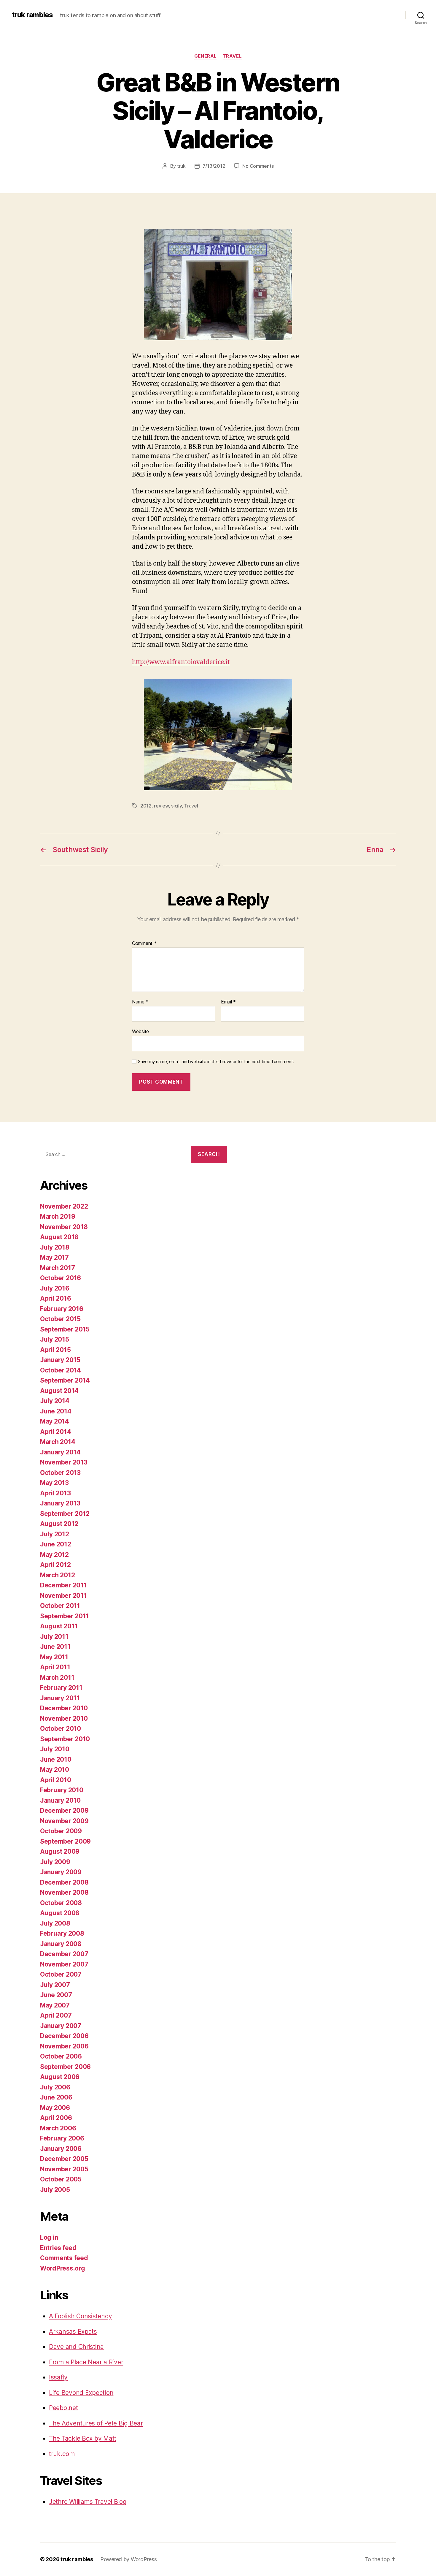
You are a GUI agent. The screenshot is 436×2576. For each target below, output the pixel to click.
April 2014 (55, 1432)
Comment (144, 943)
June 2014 (56, 1411)
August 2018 (59, 1237)
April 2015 (55, 1350)
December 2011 (63, 1585)
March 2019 (58, 1216)
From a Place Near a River (86, 2362)
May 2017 (54, 1257)
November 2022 (64, 1206)
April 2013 (55, 1493)
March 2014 (58, 1442)
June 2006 (56, 2097)
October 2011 (60, 1606)
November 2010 (64, 1718)
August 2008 (60, 1913)
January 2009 (61, 1872)
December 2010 (64, 1708)
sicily (176, 806)
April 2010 (55, 1780)
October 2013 (60, 1473)
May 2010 (55, 1770)
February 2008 (62, 1933)
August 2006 (60, 2077)
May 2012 (54, 1555)
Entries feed (58, 2248)
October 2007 (61, 1974)
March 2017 (57, 1268)
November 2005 (64, 2169)
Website (140, 1031)
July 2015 (55, 1339)
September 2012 (65, 1514)
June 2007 (56, 1995)
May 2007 (55, 2005)
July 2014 (55, 1401)
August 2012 (59, 1524)
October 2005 (61, 2179)
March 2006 (58, 2128)
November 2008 (64, 1892)
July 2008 (55, 1923)
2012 (146, 806)
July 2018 (55, 1247)
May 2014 (55, 1421)
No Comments (258, 166)
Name (140, 1002)
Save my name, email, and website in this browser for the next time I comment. (216, 1062)
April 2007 (56, 2015)
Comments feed (64, 2258)
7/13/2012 (214, 166)
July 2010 (55, 1749)
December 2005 (64, 2159)
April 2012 (55, 1565)
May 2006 (55, 2108)
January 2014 (60, 1452)
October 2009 (61, 1831)
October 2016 (61, 1278)
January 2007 (61, 2026)
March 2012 (57, 1575)
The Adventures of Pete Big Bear (96, 2423)
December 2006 (64, 2036)
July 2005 (55, 2190)
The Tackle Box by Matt (83, 2438)
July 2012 (55, 1534)
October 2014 (61, 1370)
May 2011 (54, 1657)
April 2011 (55, 1667)
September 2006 (65, 2067)
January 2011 (60, 1698)
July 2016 (55, 1288)
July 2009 (55, 1862)
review (161, 806)
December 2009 (64, 1811)
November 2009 (64, 1821)
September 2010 (65, 1739)
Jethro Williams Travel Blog (88, 2502)
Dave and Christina (76, 2347)
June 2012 (56, 1544)
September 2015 (65, 1329)
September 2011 (65, 1616)
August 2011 (59, 1626)
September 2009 (65, 1841)
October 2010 (61, 1729)
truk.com (62, 2454)
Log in (49, 2237)
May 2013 (54, 1483)
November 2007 (64, 1964)
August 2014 (59, 1391)
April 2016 (55, 1298)
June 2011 (55, 1647)
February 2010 (62, 1790)
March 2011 (57, 1678)
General (206, 56)
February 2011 (61, 1688)
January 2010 (60, 1800)
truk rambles (32, 15)
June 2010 (56, 1759)
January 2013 (60, 1503)
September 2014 (65, 1380)
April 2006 (56, 2118)
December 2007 (64, 1954)
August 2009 (60, 1851)
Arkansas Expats (73, 2332)
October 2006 (61, 2056)
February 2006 (62, 2138)
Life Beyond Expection (81, 2393)
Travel (232, 56)
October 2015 (60, 1319)
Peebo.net (63, 2408)
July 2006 (55, 2087)
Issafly (58, 2377)
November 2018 (64, 1227)
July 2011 (54, 1637)
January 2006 (61, 2149)
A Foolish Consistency (80, 2316)
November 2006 (64, 2046)
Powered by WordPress (129, 2559)
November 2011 (63, 1596)
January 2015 (60, 1360)
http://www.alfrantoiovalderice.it (181, 662)
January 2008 (61, 1944)
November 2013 (64, 1462)
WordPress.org (63, 2268)
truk (181, 166)
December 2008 (64, 1882)
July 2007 (55, 1985)
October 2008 (61, 1903)
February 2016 (62, 1309)
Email (228, 1002)
